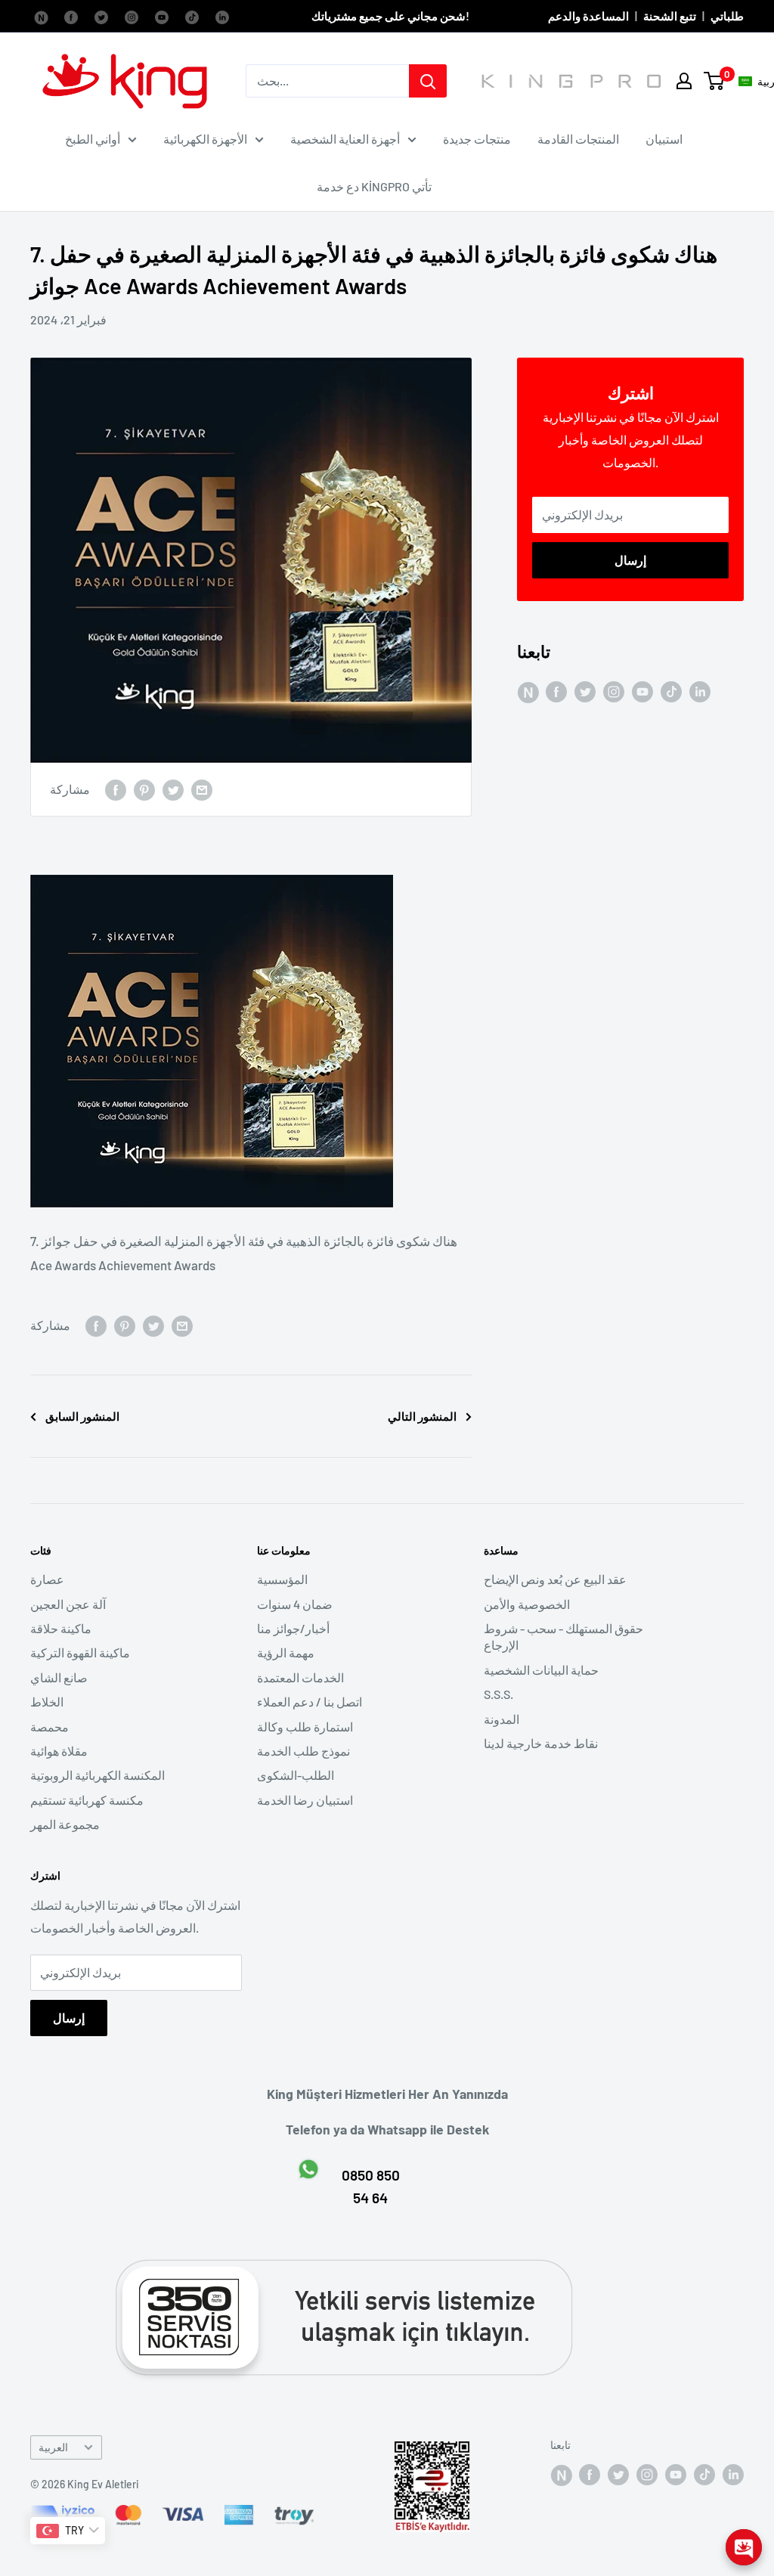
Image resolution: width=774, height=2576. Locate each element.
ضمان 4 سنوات (295, 1604)
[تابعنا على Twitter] (101, 16)
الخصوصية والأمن (527, 1604)
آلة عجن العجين (68, 1604)
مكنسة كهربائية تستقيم (87, 1800)
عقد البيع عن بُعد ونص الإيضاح (555, 1579)
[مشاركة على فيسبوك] (116, 790)
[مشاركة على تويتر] (173, 790)
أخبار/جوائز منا (293, 1628)
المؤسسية (282, 1579)
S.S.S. (498, 1694)
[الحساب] (684, 81)
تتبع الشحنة (670, 16)
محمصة (50, 1727)
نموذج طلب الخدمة (303, 1751)
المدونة (502, 1719)
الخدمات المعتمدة (300, 1677)
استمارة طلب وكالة (305, 1727)
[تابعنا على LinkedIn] (222, 16)
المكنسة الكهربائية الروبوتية (98, 1775)
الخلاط (47, 1702)
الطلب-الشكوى (296, 1775)
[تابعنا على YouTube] (162, 16)
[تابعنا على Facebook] (41, 16)
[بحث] (428, 81)
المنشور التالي (422, 1416)
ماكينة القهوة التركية (80, 1652)
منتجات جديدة (477, 139)
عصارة (47, 1579)
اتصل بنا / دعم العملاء (310, 1702)
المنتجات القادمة (578, 139)
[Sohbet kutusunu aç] (744, 2547)
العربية (53, 2447)
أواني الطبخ (93, 139)
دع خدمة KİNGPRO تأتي (374, 186)
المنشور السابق (82, 1416)
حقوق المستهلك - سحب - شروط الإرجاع (563, 1637)
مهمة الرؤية (286, 1652)
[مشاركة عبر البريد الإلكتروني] (202, 790)
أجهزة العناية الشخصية (345, 139)
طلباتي (727, 16)
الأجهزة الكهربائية (205, 139)
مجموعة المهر (65, 1824)
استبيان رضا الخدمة (305, 1800)
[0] (715, 81)
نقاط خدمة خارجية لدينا (541, 1743)
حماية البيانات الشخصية (541, 1670)
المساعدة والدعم (588, 16)
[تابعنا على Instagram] (132, 16)
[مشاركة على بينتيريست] (144, 790)
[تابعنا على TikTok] (192, 16)
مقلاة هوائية (59, 1751)
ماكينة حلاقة (61, 1628)
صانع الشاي (59, 1677)
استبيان (664, 139)
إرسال (630, 560)
